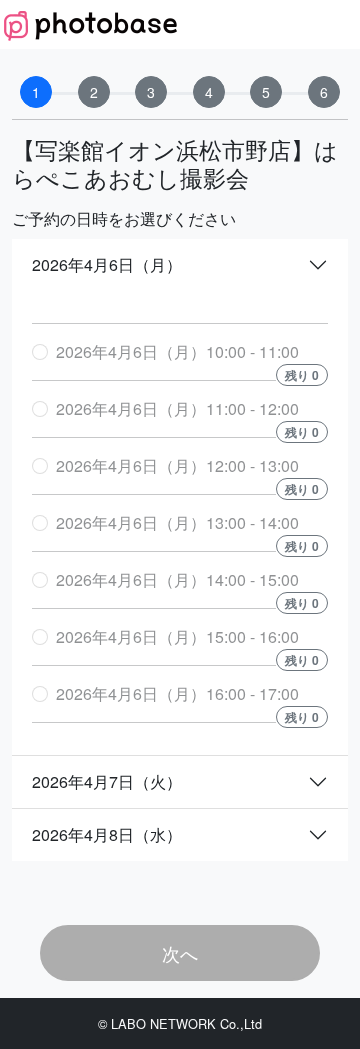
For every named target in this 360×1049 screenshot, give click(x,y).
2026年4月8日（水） (107, 834)
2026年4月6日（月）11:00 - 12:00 (177, 408)
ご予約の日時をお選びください (124, 218)
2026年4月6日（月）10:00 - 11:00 (177, 351)
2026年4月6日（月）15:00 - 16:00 (177, 636)
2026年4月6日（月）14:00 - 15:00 (177, 579)
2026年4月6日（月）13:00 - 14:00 (177, 522)
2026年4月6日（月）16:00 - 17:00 (177, 693)
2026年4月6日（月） (107, 264)
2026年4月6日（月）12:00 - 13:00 (177, 465)
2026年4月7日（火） (107, 781)
